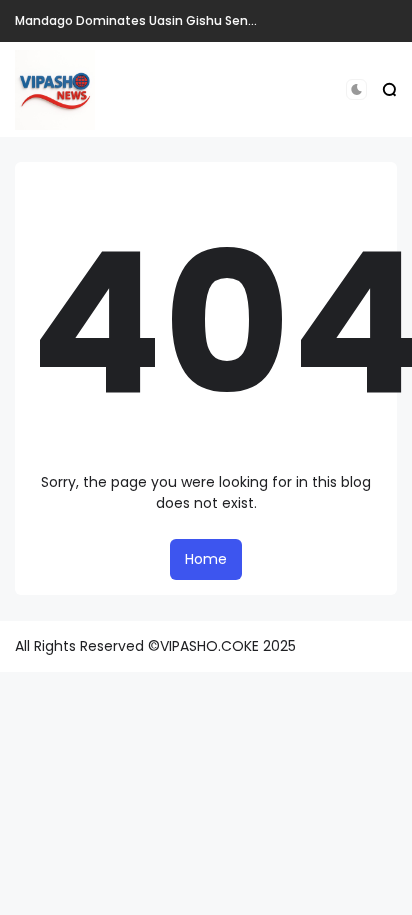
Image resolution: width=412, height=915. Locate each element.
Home (206, 559)
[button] (356, 89)
